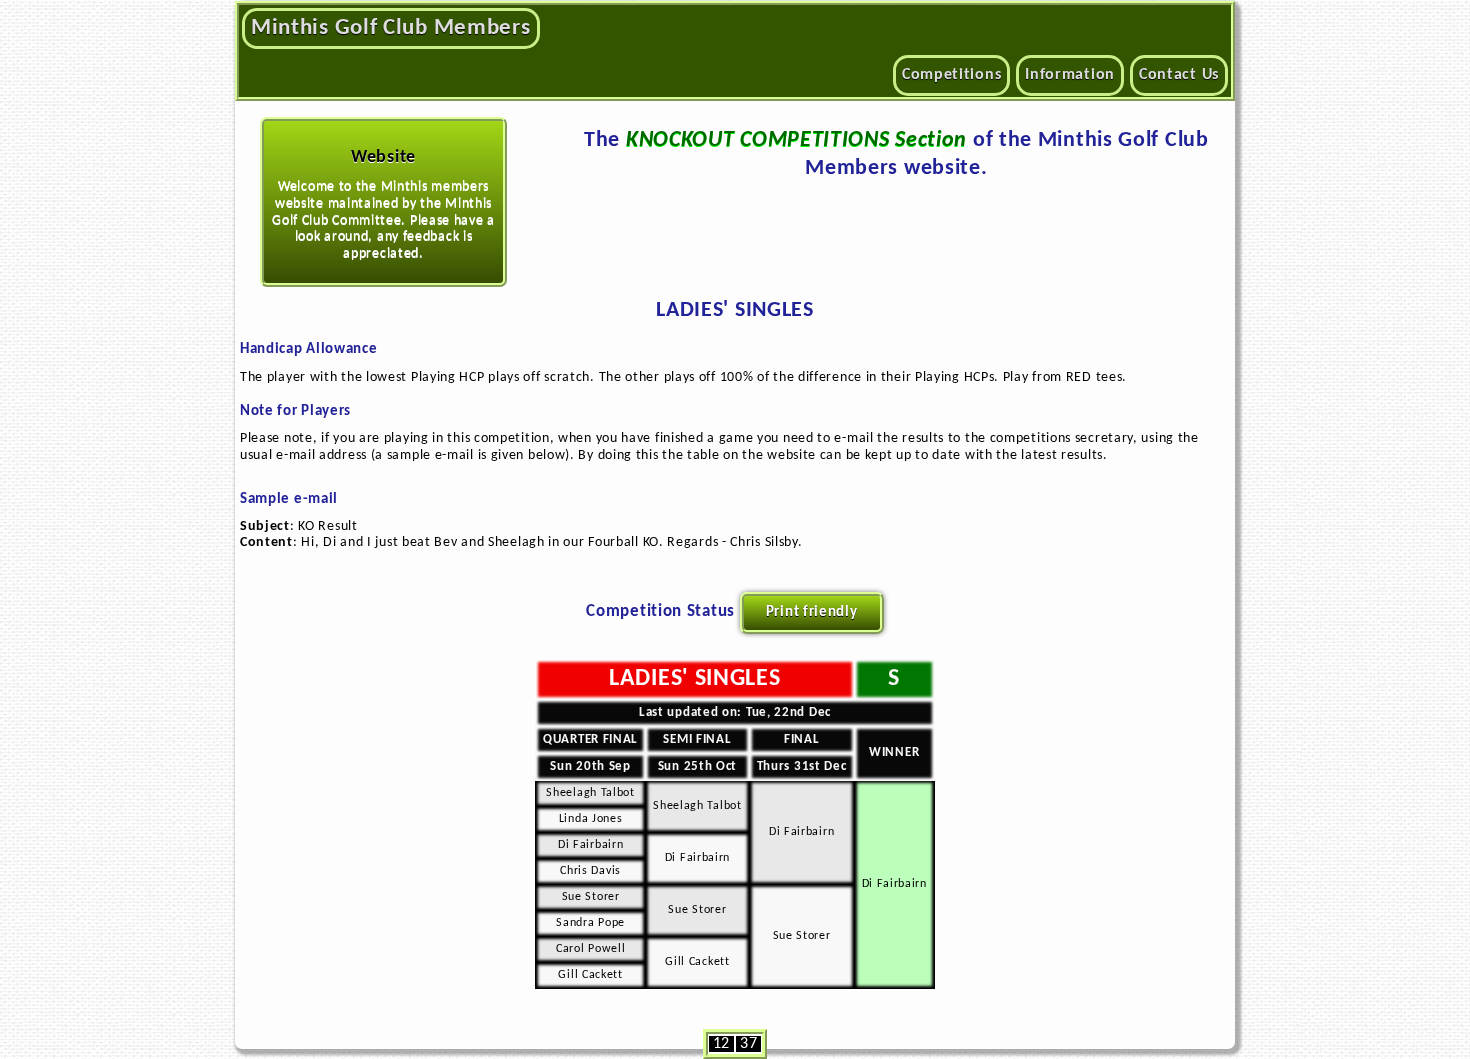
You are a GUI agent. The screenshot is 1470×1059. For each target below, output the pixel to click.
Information (1070, 75)
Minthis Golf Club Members (391, 28)
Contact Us (1179, 75)
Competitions (951, 75)
